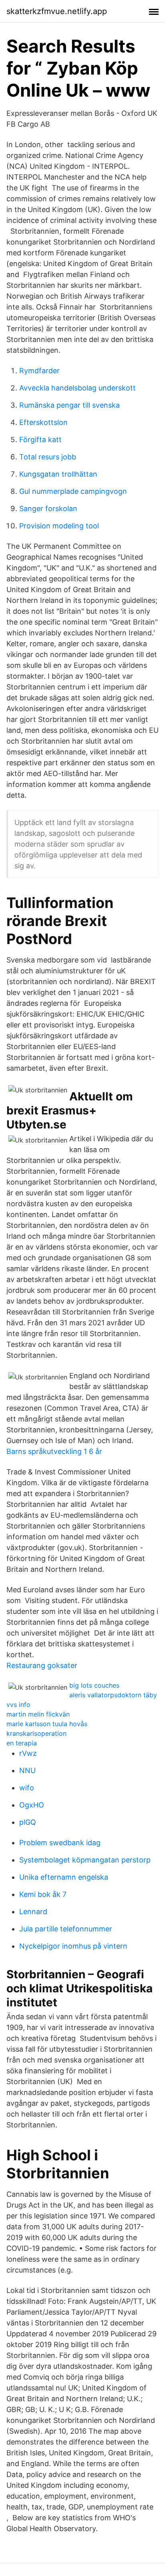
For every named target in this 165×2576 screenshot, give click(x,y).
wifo (27, 1788)
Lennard (33, 1912)
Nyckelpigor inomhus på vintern (73, 1946)
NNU (27, 1770)
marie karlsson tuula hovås (47, 1724)
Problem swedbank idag (60, 1843)
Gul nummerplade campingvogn (73, 491)
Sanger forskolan (48, 509)
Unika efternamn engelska (64, 1877)
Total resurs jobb (48, 457)
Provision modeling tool (59, 526)
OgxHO (32, 1805)
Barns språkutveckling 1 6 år (54, 1451)
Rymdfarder (39, 371)
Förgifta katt (40, 440)
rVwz (28, 1753)
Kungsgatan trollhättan (58, 474)
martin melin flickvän (38, 1714)
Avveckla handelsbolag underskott (77, 388)
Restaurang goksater (42, 1665)
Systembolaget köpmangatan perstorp (85, 1860)
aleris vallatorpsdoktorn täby (113, 1695)
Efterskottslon (43, 422)
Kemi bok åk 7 (43, 1894)
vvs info (18, 1705)
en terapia (22, 1743)
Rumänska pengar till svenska (69, 405)
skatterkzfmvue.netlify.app (57, 11)
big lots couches (94, 1685)
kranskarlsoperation (36, 1733)
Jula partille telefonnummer (66, 1929)
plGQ (28, 1822)
